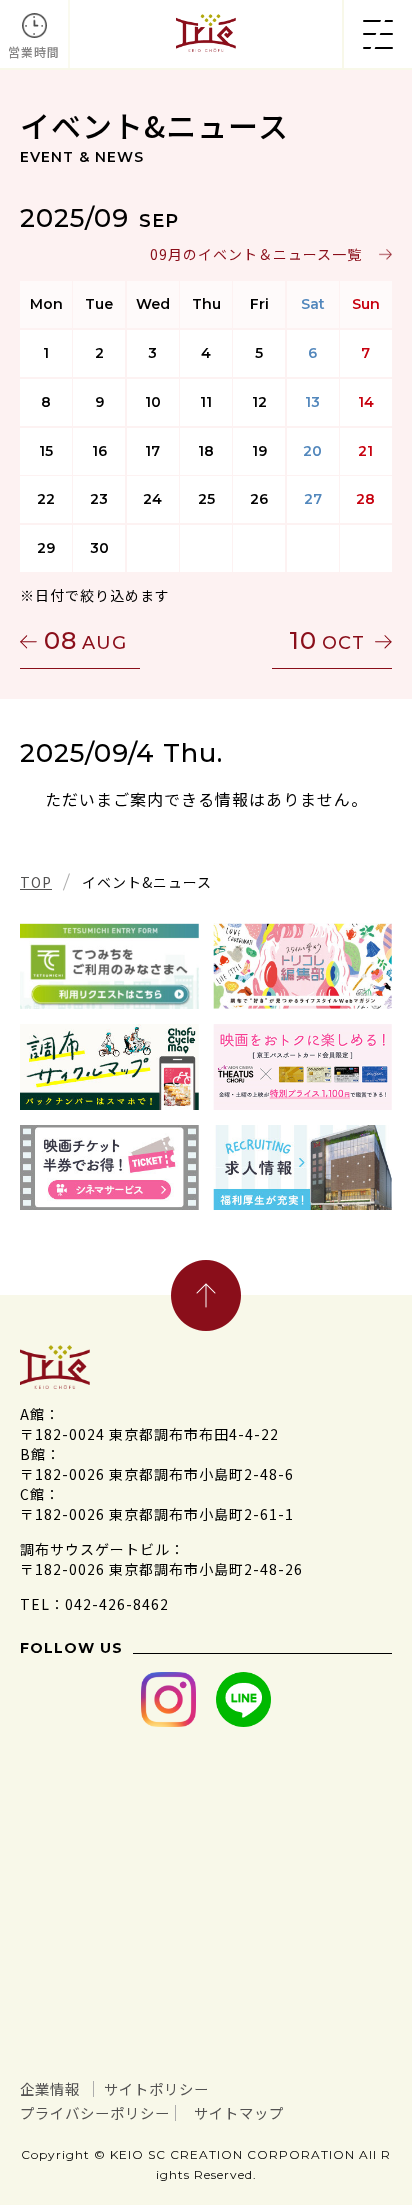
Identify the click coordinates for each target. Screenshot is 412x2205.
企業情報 (50, 2088)
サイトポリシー (156, 2088)
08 (85, 640)
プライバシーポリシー (95, 2112)
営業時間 (34, 51)
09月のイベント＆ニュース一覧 (256, 254)
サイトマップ (239, 2112)
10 (327, 640)
